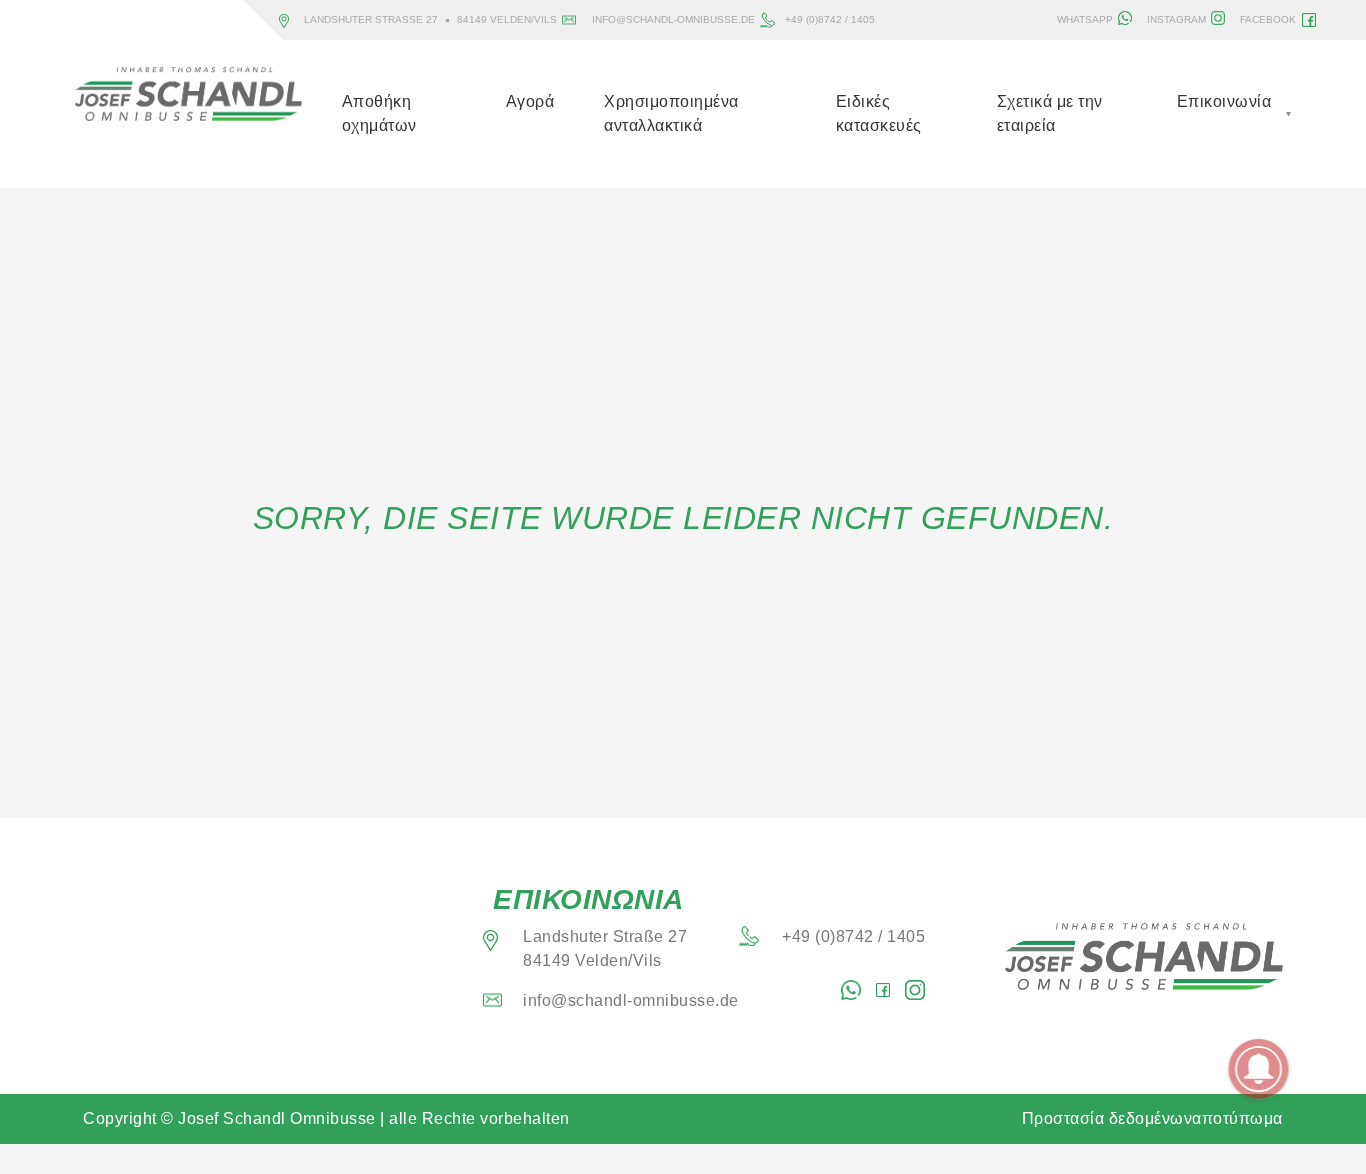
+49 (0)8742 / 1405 (830, 19)
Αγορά (530, 101)
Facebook (1268, 19)
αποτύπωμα (1237, 1118)
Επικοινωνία (1224, 101)
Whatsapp (1085, 19)
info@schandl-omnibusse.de (673, 19)
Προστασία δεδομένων (1107, 1118)
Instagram (1176, 19)
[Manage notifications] (1259, 1069)
